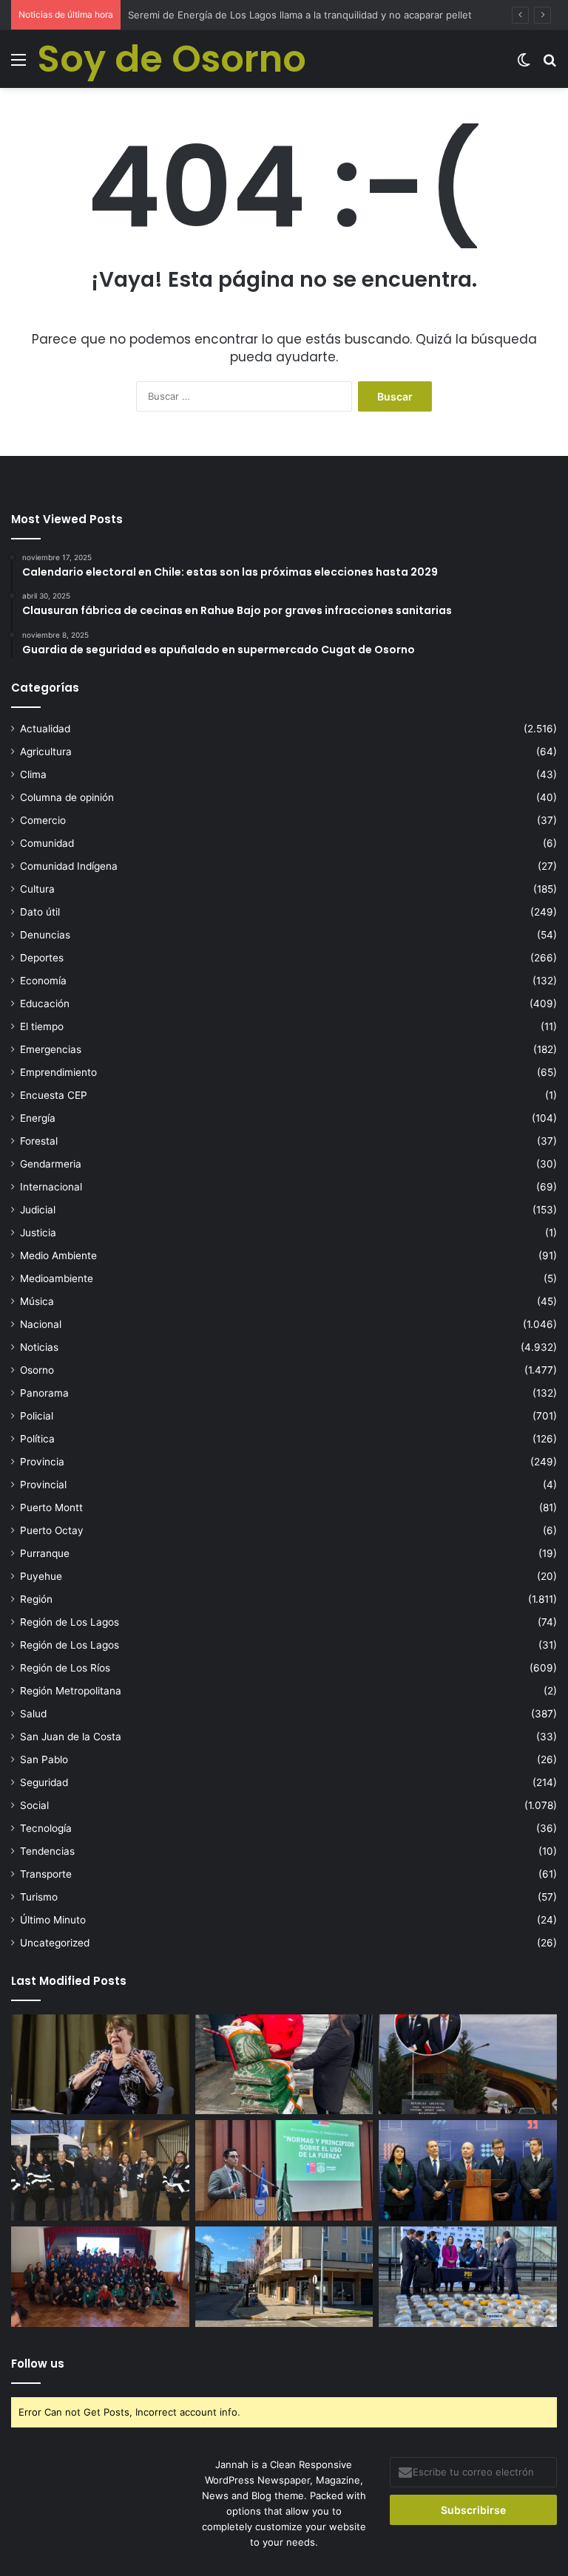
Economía (43, 981)
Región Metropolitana (71, 1691)
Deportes (42, 958)
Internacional (51, 1187)
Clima (33, 774)
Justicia (38, 1233)
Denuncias (45, 935)
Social (34, 1805)
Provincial (43, 1485)
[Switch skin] (524, 65)
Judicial (38, 1210)
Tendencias (47, 1851)
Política (37, 1439)
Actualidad (45, 729)
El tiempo (42, 1026)
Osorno (37, 1370)
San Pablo (44, 1759)
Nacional (41, 1324)
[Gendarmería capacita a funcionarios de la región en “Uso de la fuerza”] (284, 2170)
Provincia (42, 1462)
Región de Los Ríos (65, 1668)
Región (36, 1599)
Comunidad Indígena (69, 866)
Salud (33, 1714)
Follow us (38, 2364)
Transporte (46, 1874)
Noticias (39, 1347)
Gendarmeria (51, 1164)
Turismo (39, 1897)
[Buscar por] (550, 65)
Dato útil (40, 912)
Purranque (45, 1553)
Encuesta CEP (54, 1095)
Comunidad (47, 843)
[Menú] (18, 65)
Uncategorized (55, 1943)
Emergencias (51, 1049)
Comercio (43, 820)
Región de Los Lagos (70, 1622)
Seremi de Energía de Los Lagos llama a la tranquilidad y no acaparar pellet (300, 15)
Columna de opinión (67, 797)
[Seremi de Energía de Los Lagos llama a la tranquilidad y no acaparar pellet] (284, 2065)
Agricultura (46, 752)
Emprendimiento (58, 1072)
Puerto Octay (52, 1530)
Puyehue (41, 1576)
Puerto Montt (51, 1507)
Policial (37, 1416)
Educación (45, 1004)
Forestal (39, 1141)
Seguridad (44, 1782)
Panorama (44, 1393)
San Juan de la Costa (71, 1737)
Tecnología (46, 1828)
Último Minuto (53, 1920)
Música (37, 1301)
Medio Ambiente (58, 1255)
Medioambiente (57, 1278)
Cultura (37, 889)
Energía (38, 1118)
